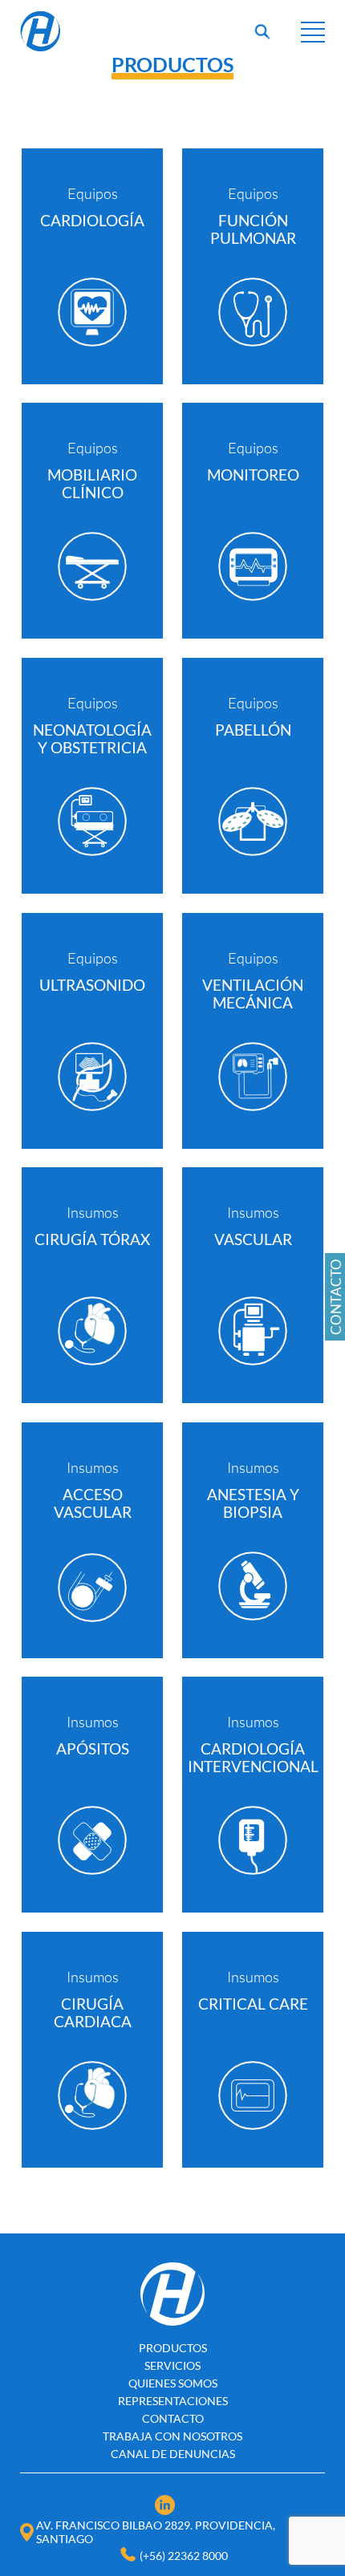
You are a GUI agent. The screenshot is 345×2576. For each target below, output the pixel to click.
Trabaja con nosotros (172, 2436)
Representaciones (173, 2401)
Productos (173, 2348)
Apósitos (93, 1749)
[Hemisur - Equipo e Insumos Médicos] (41, 49)
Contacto (173, 2418)
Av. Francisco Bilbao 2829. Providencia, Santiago (156, 2532)
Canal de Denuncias (173, 2454)
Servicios (172, 2365)
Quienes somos (173, 2383)
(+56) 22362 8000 (184, 2556)
